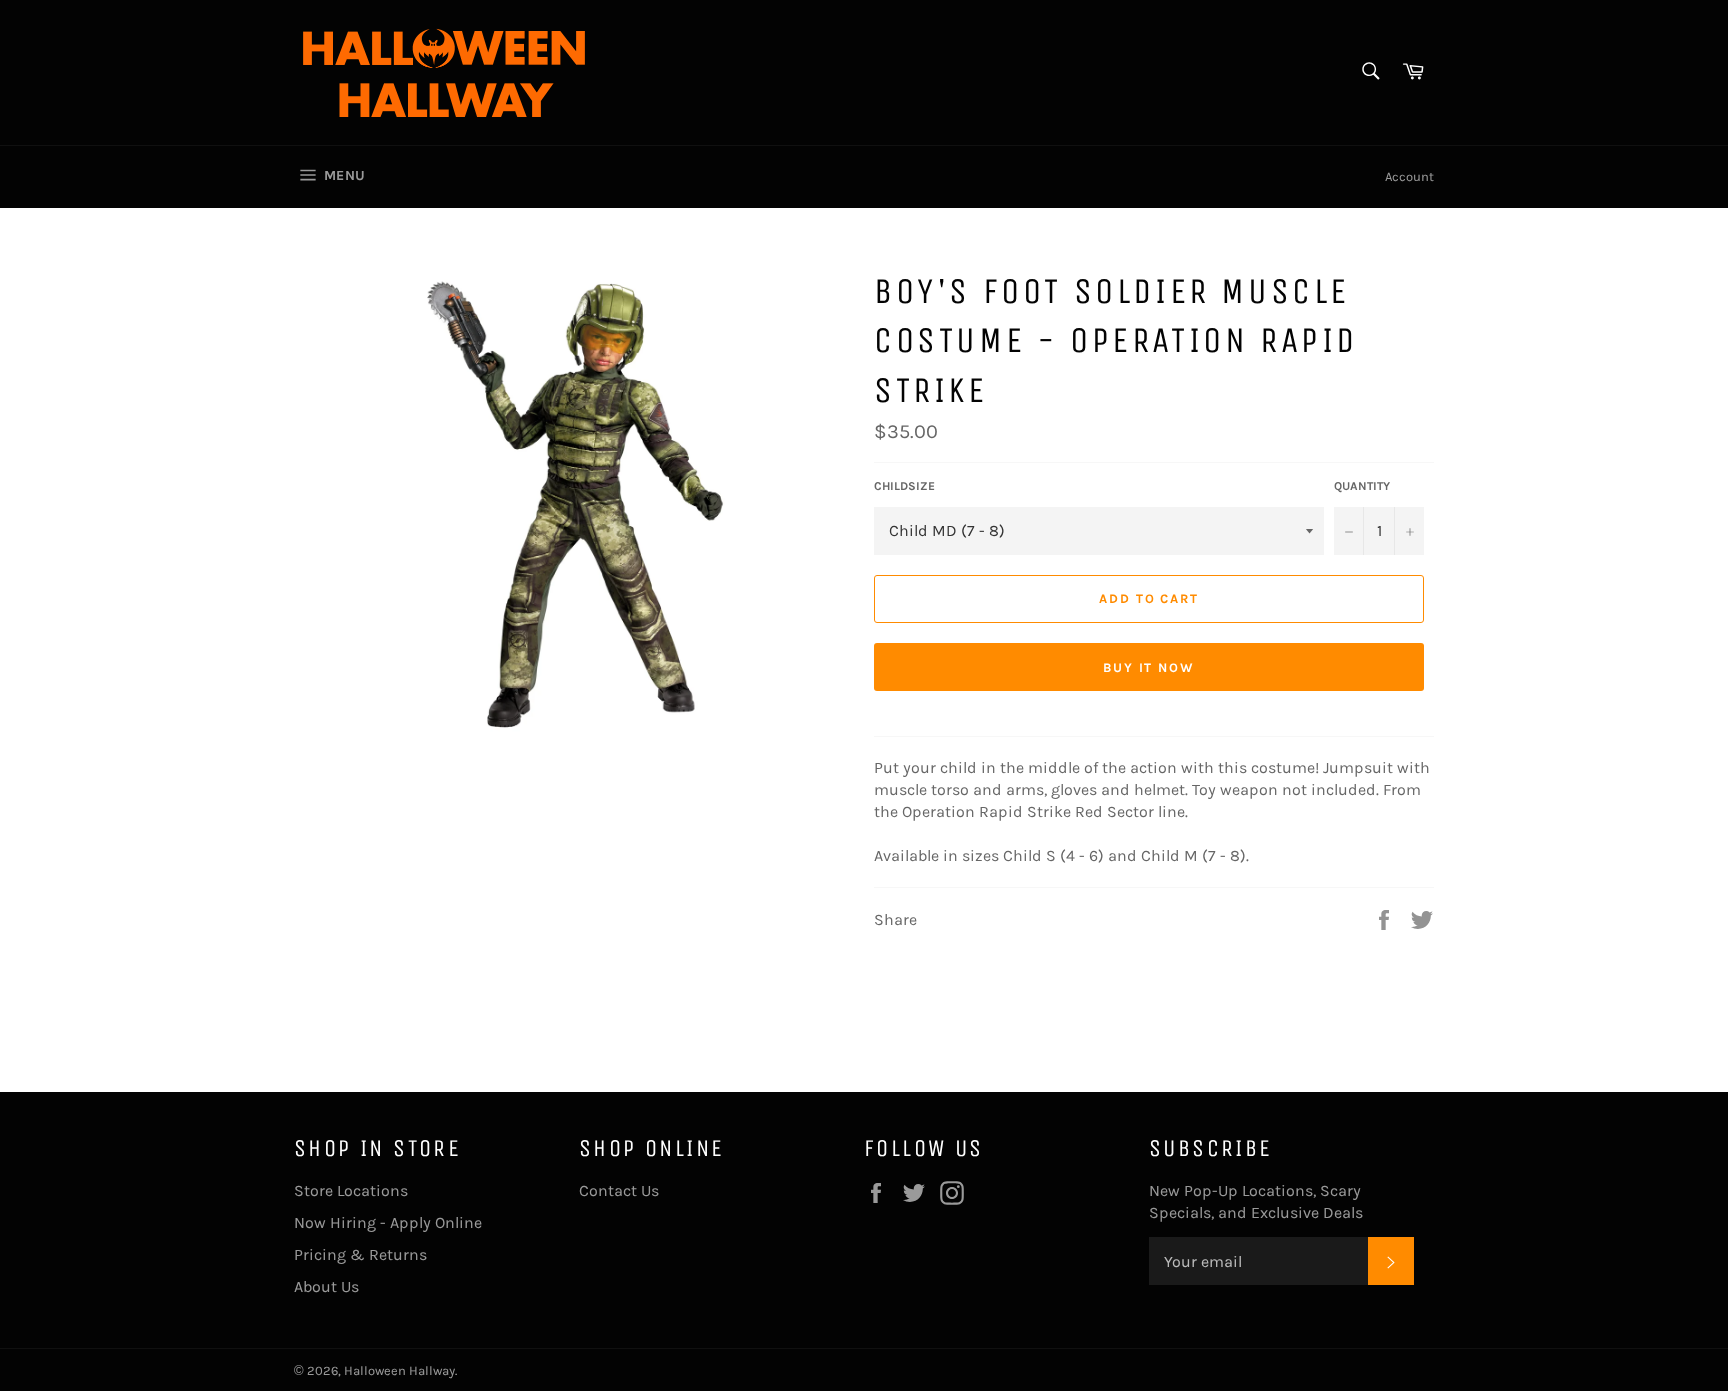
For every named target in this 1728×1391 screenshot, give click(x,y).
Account (1409, 176)
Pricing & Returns (360, 1254)
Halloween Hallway (399, 1370)
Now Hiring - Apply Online (388, 1222)
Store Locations (351, 1190)
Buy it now (1149, 667)
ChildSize (904, 486)
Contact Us (619, 1190)
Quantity (1362, 486)
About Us (326, 1286)
